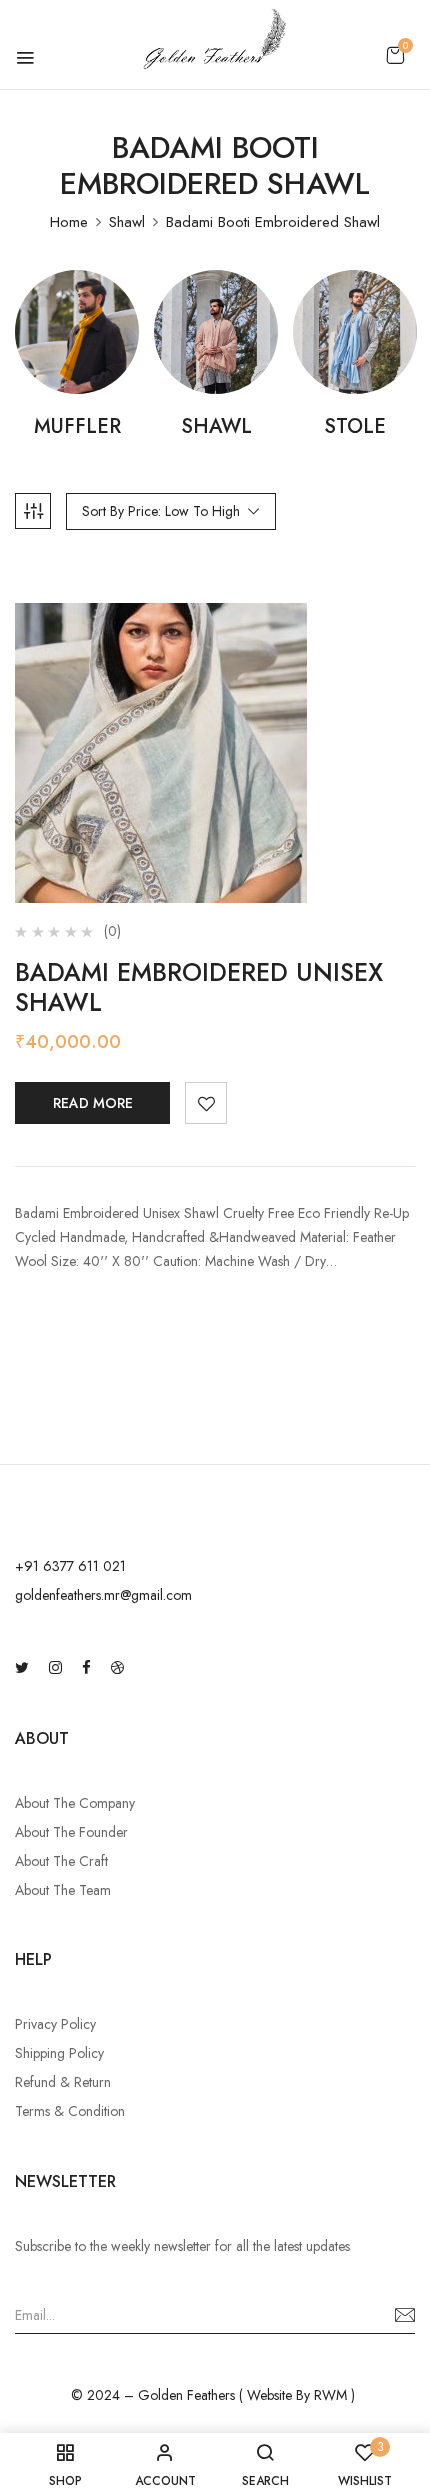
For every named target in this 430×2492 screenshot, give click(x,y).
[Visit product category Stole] (355, 332)
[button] (395, 55)
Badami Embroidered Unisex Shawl (199, 987)
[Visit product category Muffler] (77, 332)
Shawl (127, 222)
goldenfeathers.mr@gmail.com (103, 1595)
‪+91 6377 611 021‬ (70, 1566)
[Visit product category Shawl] (216, 332)
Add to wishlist (206, 1103)
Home (69, 222)
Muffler (77, 428)
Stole (355, 428)
